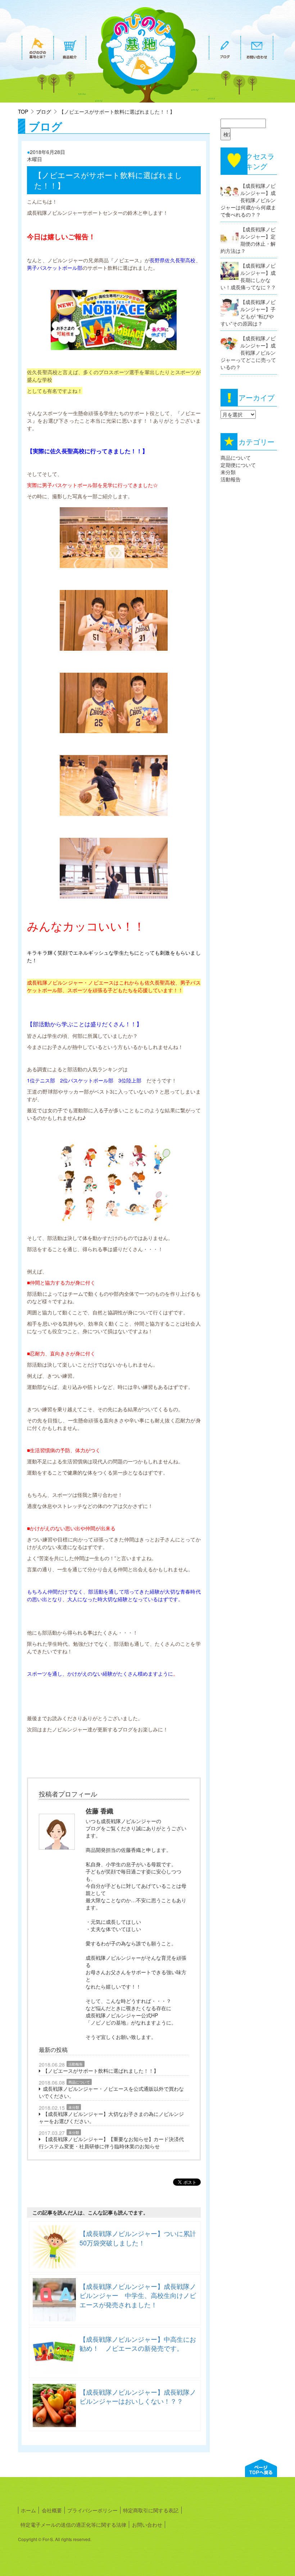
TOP (23, 112)
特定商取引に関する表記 (151, 2510)
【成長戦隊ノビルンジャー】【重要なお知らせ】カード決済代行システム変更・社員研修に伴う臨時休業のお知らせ (111, 2143)
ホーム (28, 2510)
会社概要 (52, 2510)
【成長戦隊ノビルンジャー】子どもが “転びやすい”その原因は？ (248, 313)
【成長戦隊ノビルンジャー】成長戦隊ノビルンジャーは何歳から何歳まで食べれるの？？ (248, 200)
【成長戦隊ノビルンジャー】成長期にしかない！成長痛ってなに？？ (248, 276)
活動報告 (76, 2064)
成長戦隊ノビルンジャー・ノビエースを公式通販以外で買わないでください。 (111, 2092)
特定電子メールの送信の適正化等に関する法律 (73, 2525)
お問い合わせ (147, 2525)
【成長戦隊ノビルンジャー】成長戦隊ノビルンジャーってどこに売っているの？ (248, 353)
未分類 (74, 2107)
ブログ (44, 112)
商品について (79, 2082)
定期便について (238, 465)
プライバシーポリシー (92, 2510)
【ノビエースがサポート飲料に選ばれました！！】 (101, 2071)
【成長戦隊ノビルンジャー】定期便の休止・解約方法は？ (248, 240)
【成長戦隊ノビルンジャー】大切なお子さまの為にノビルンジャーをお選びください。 (111, 2117)
